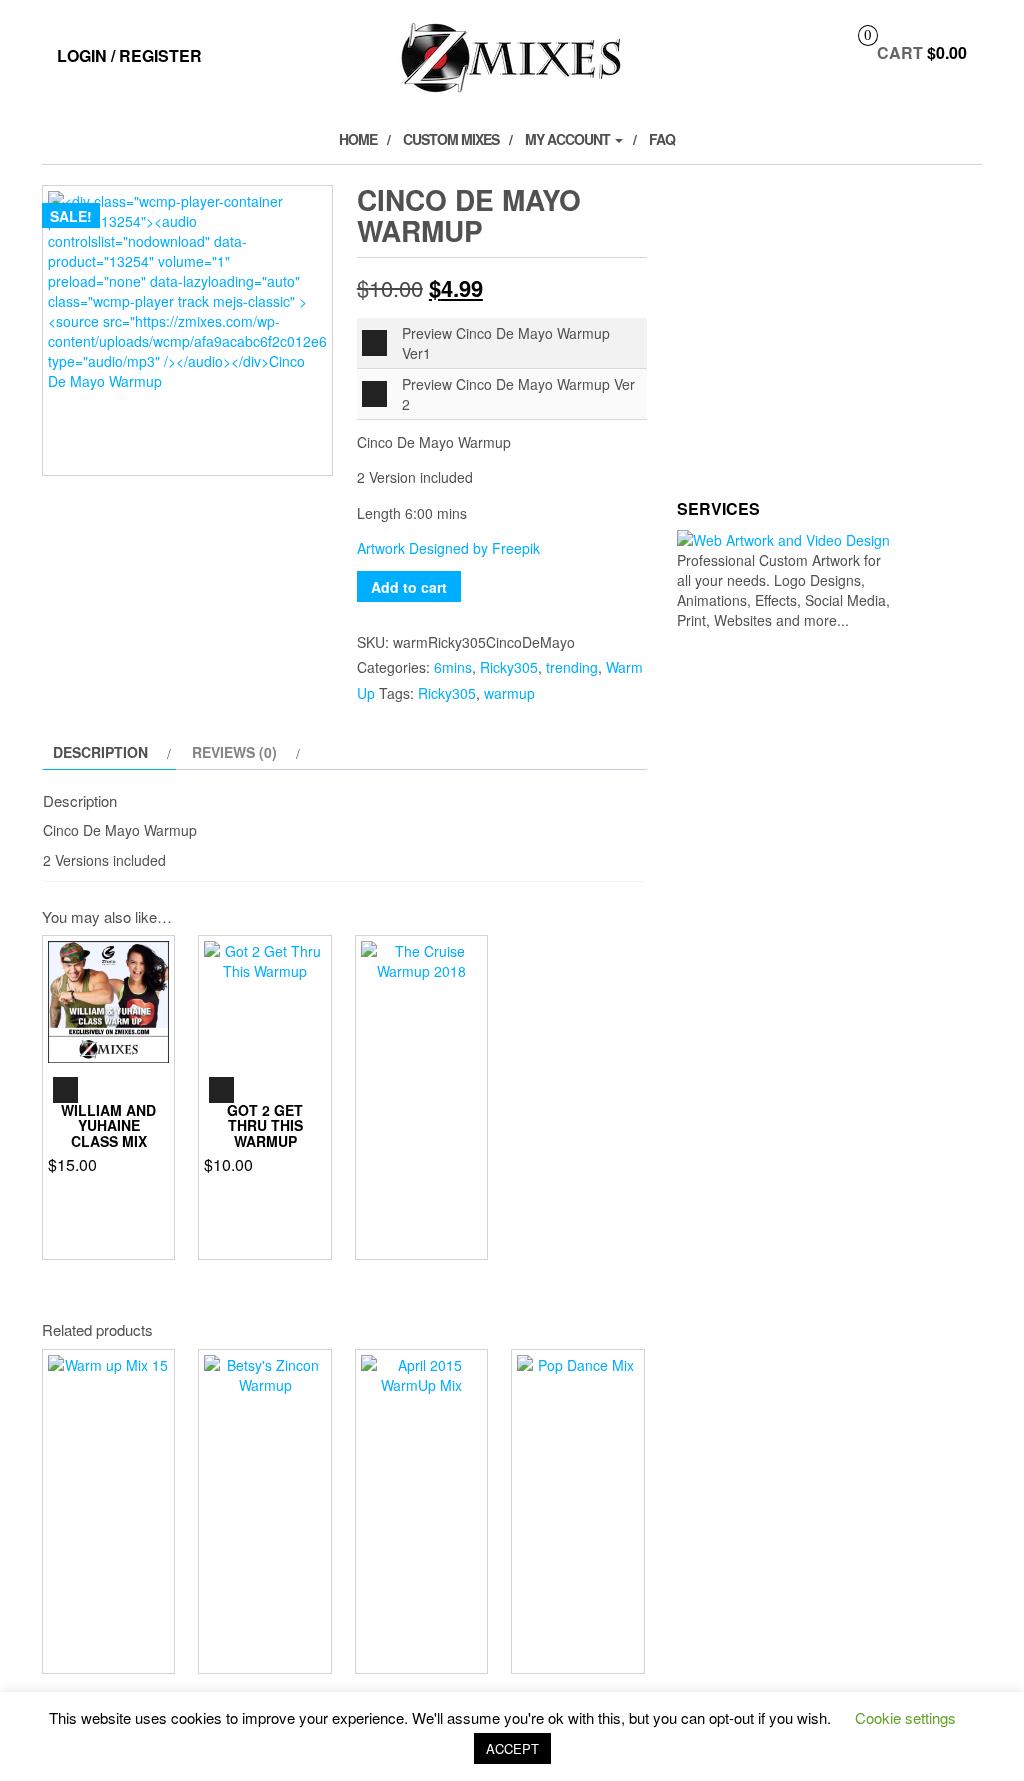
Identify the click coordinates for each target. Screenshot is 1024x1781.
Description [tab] (100, 752)
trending (572, 667)
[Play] (374, 343)
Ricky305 (509, 667)
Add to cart (409, 587)
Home (358, 139)
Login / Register (129, 55)
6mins (453, 667)
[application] (374, 343)
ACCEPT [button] (512, 1748)
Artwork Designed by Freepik (448, 548)
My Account (569, 139)
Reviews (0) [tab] (234, 752)
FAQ (662, 139)
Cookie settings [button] (905, 1717)
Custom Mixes (451, 139)
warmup (509, 693)
